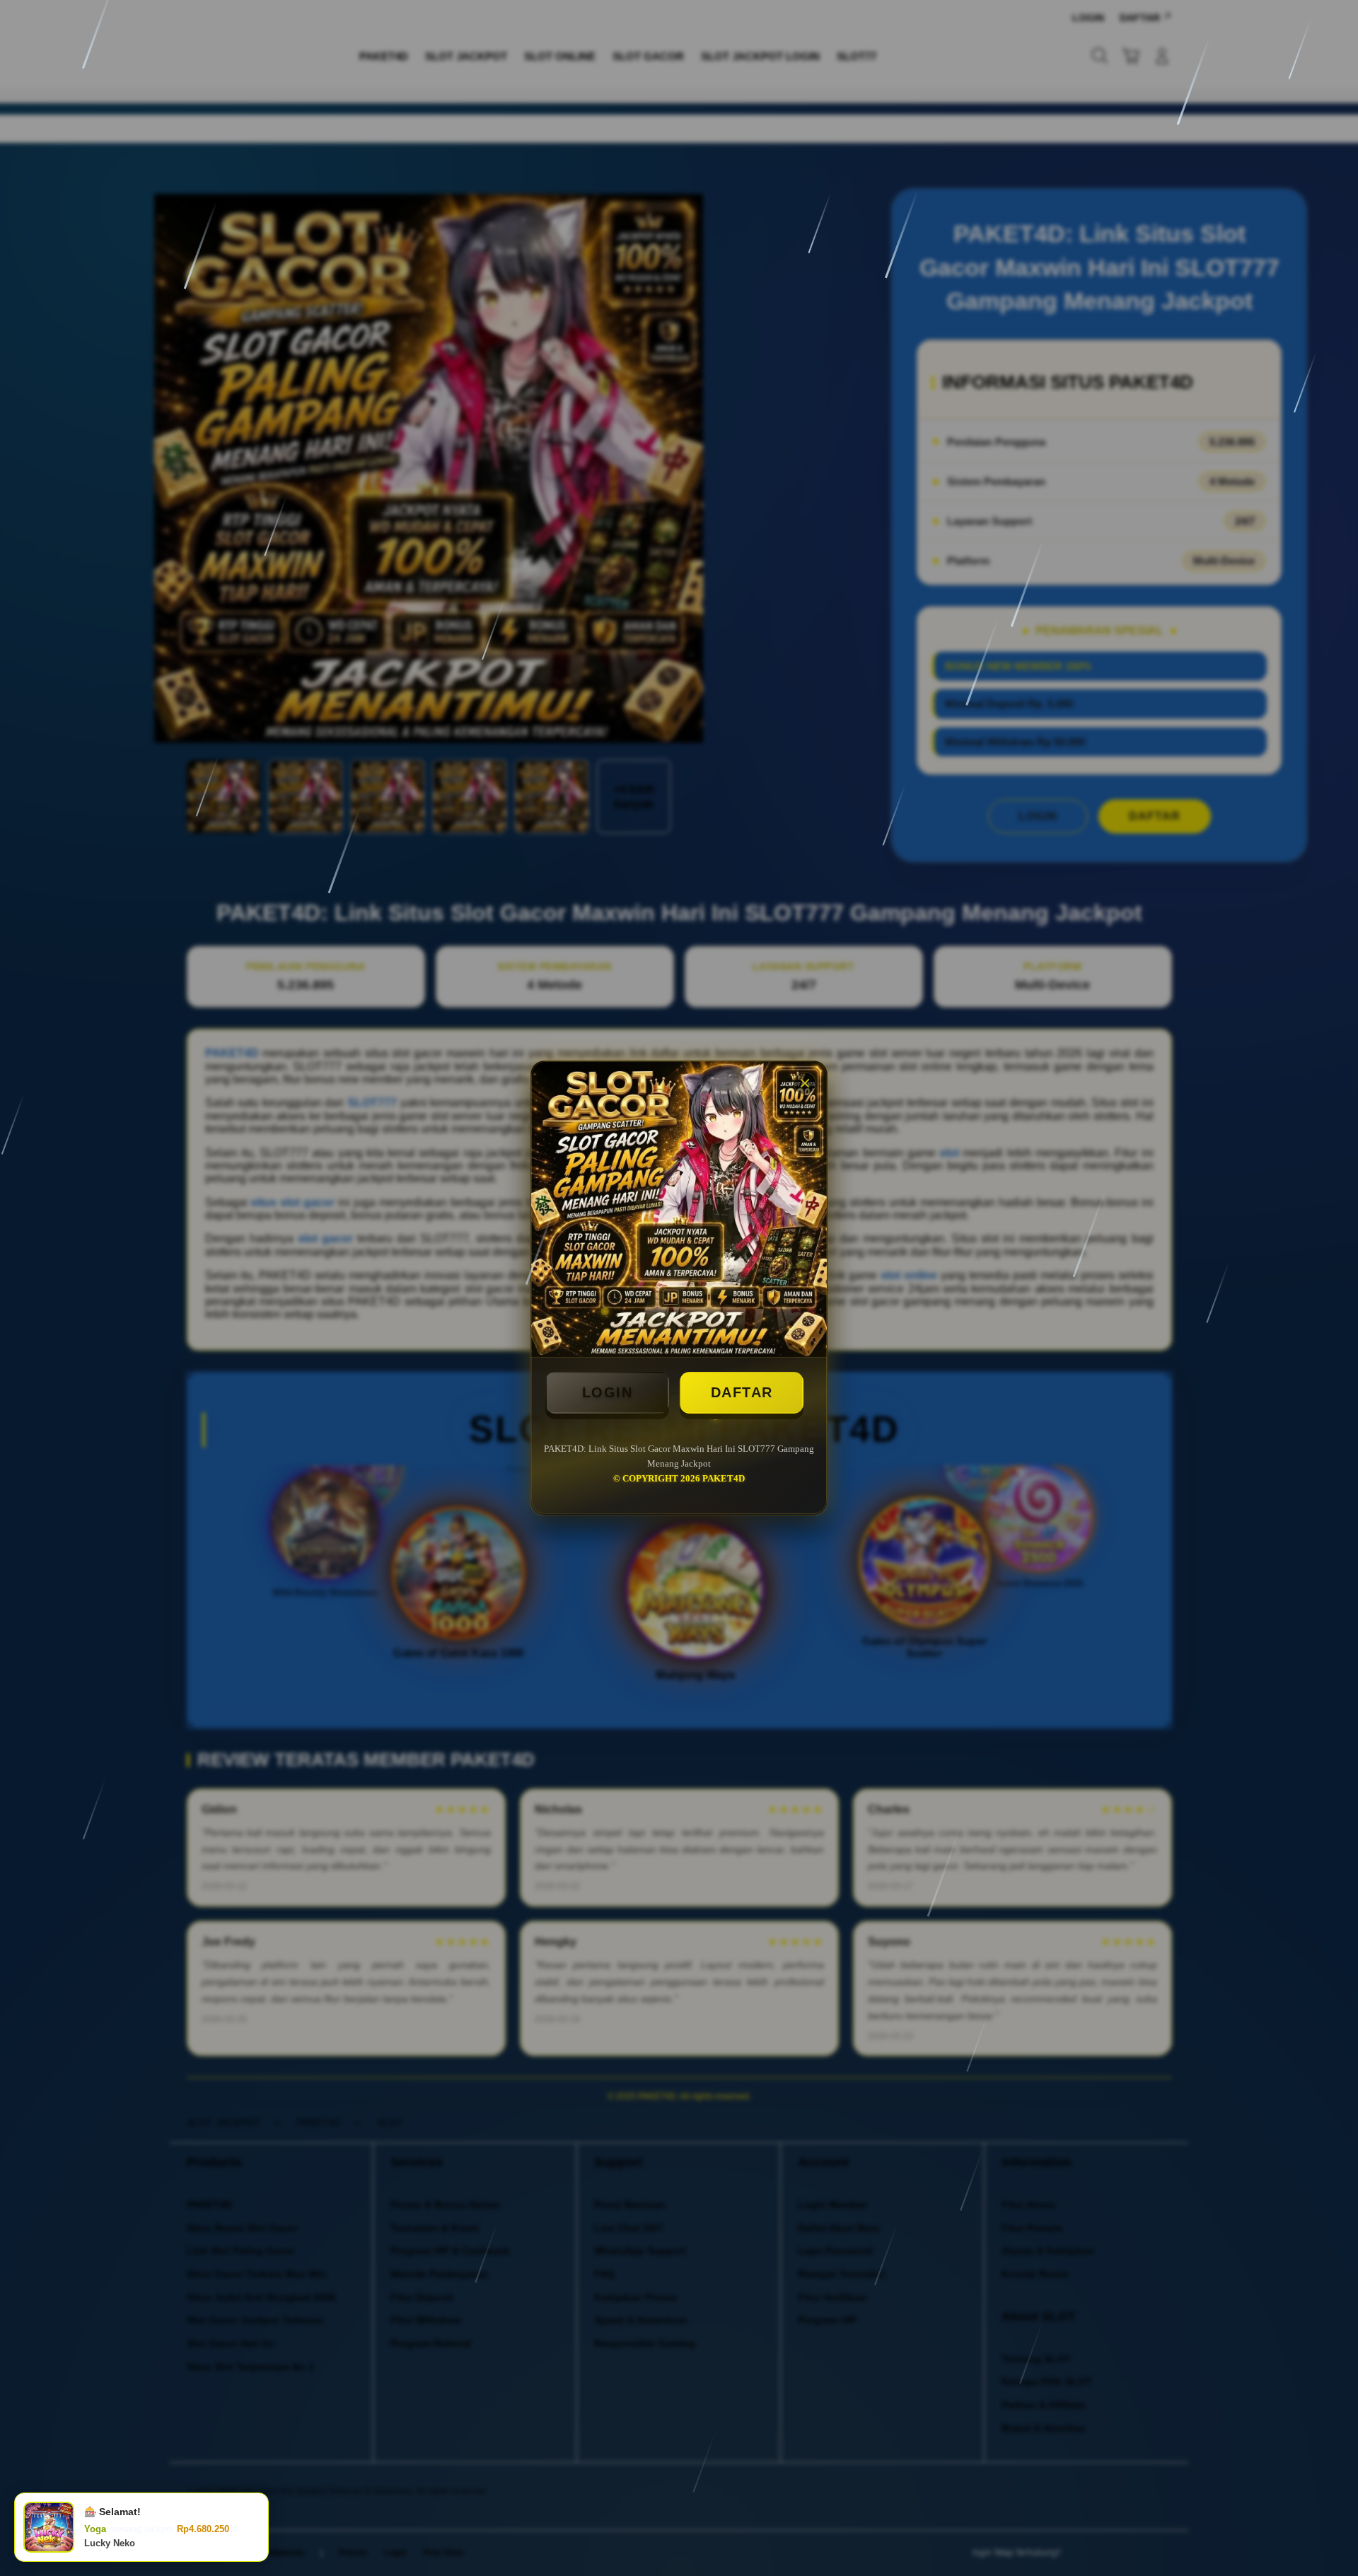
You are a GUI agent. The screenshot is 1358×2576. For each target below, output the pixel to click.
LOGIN (608, 1392)
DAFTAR (742, 1392)
